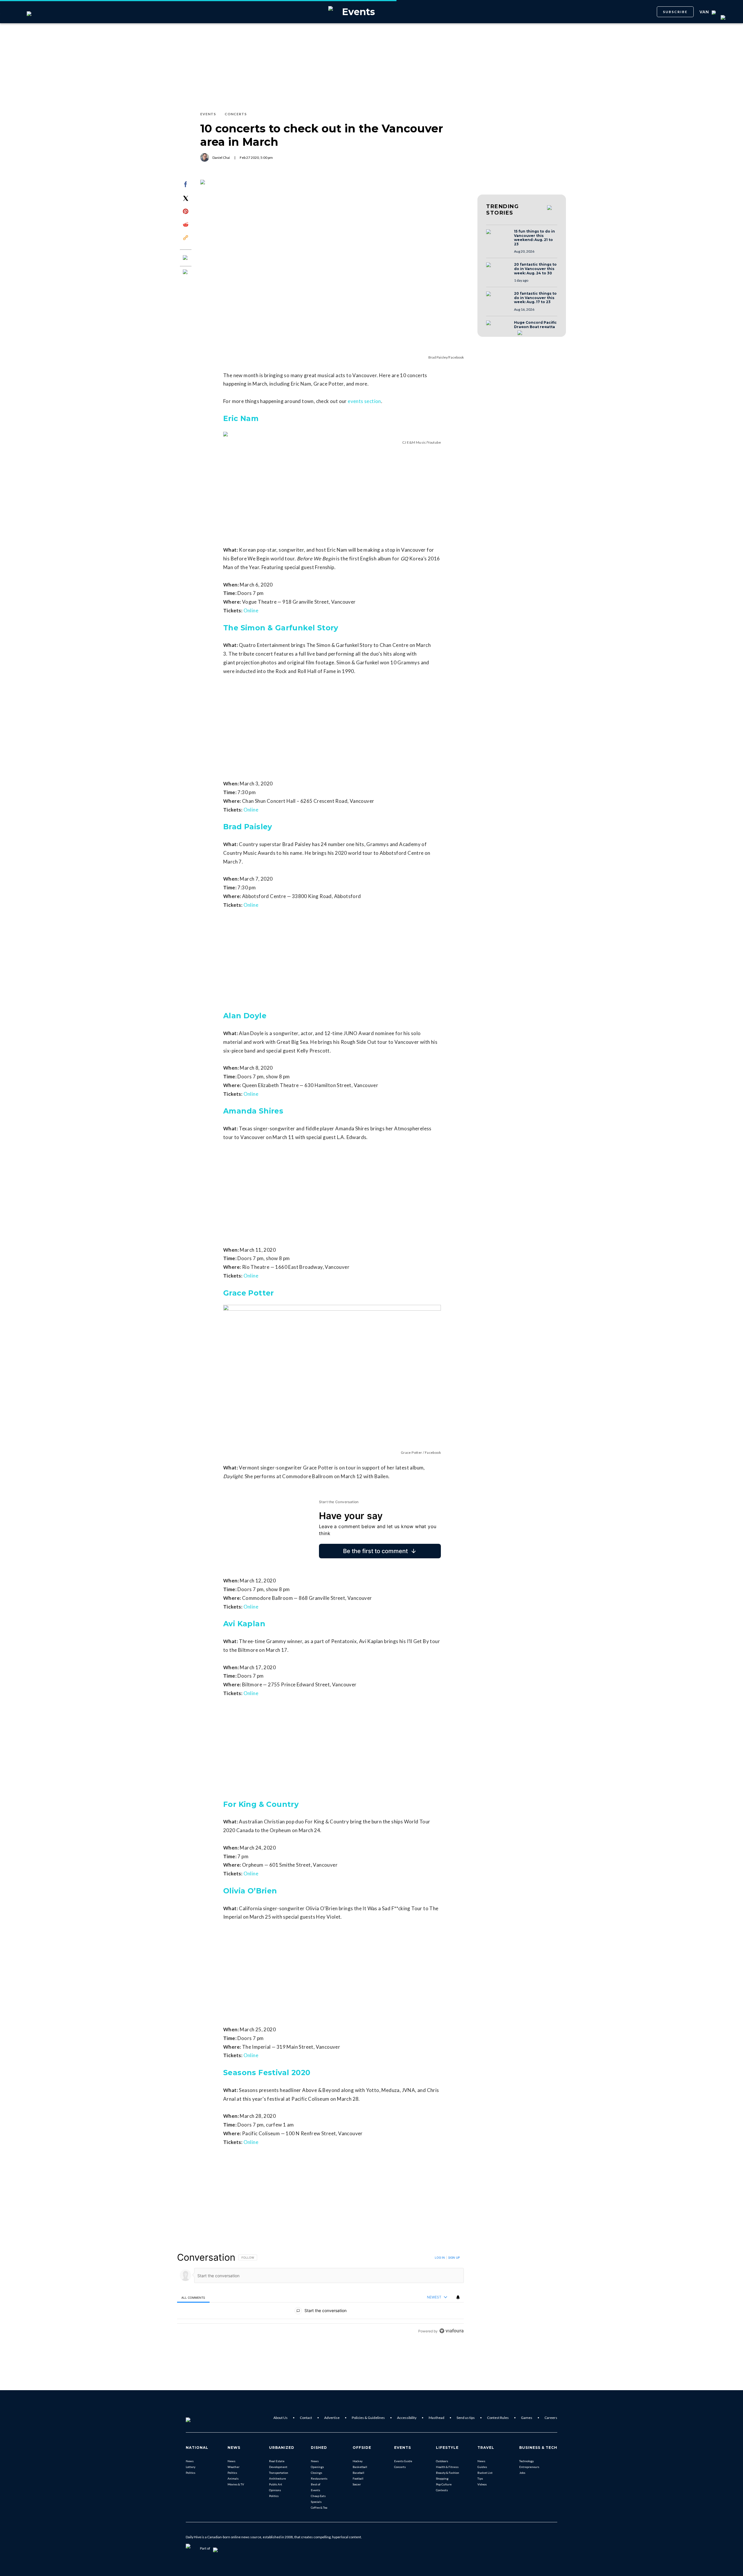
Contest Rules (498, 2418)
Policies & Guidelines (368, 2418)
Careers (551, 2418)
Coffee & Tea (319, 2507)
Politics (191, 2473)
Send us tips (466, 2418)
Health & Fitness (447, 2467)
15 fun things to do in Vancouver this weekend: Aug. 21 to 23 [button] (534, 238)
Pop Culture (444, 2484)
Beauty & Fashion (448, 2473)
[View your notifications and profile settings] (458, 2297)
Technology (526, 2461)
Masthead (437, 2418)
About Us (281, 2418)
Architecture (277, 2478)
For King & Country (261, 1804)
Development (278, 2467)
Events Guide (403, 2461)
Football (358, 2478)
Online (251, 610)
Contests (442, 2490)
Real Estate (277, 2461)
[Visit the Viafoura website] (451, 2331)
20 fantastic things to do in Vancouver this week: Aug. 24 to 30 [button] (535, 269)
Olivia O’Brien (250, 1891)
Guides (482, 2467)
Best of (316, 2484)
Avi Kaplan (244, 1624)
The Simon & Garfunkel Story (281, 628)
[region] (320, 2294)
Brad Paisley (248, 827)
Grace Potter (249, 1293)
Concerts (400, 2467)
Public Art (276, 2484)
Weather (233, 2467)
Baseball (358, 2473)
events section (364, 401)
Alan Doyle (245, 1016)
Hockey (358, 2461)
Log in (440, 2257)
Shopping (442, 2478)
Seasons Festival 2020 (267, 2073)
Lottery (191, 2467)
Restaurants (319, 2478)
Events (315, 2490)
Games (527, 2418)
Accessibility (407, 2418)
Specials (316, 2502)
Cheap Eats (318, 2496)
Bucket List (485, 2473)
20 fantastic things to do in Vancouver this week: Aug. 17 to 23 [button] (535, 298)
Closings (317, 2473)
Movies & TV (236, 2484)
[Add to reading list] (186, 272)
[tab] (193, 2297)
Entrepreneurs (529, 2467)
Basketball (360, 2467)
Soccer (357, 2484)
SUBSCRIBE (675, 12)
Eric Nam (241, 418)
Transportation (279, 2473)
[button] (498, 237)
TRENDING (502, 210)
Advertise (332, 2418)
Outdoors (442, 2461)
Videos (482, 2484)
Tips (480, 2478)
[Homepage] (198, 2418)
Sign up (454, 2257)
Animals (233, 2478)
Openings (317, 2467)
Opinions (275, 2490)
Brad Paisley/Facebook (446, 357)
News (190, 2461)
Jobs (522, 2473)
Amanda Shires (253, 1111)
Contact (306, 2418)
